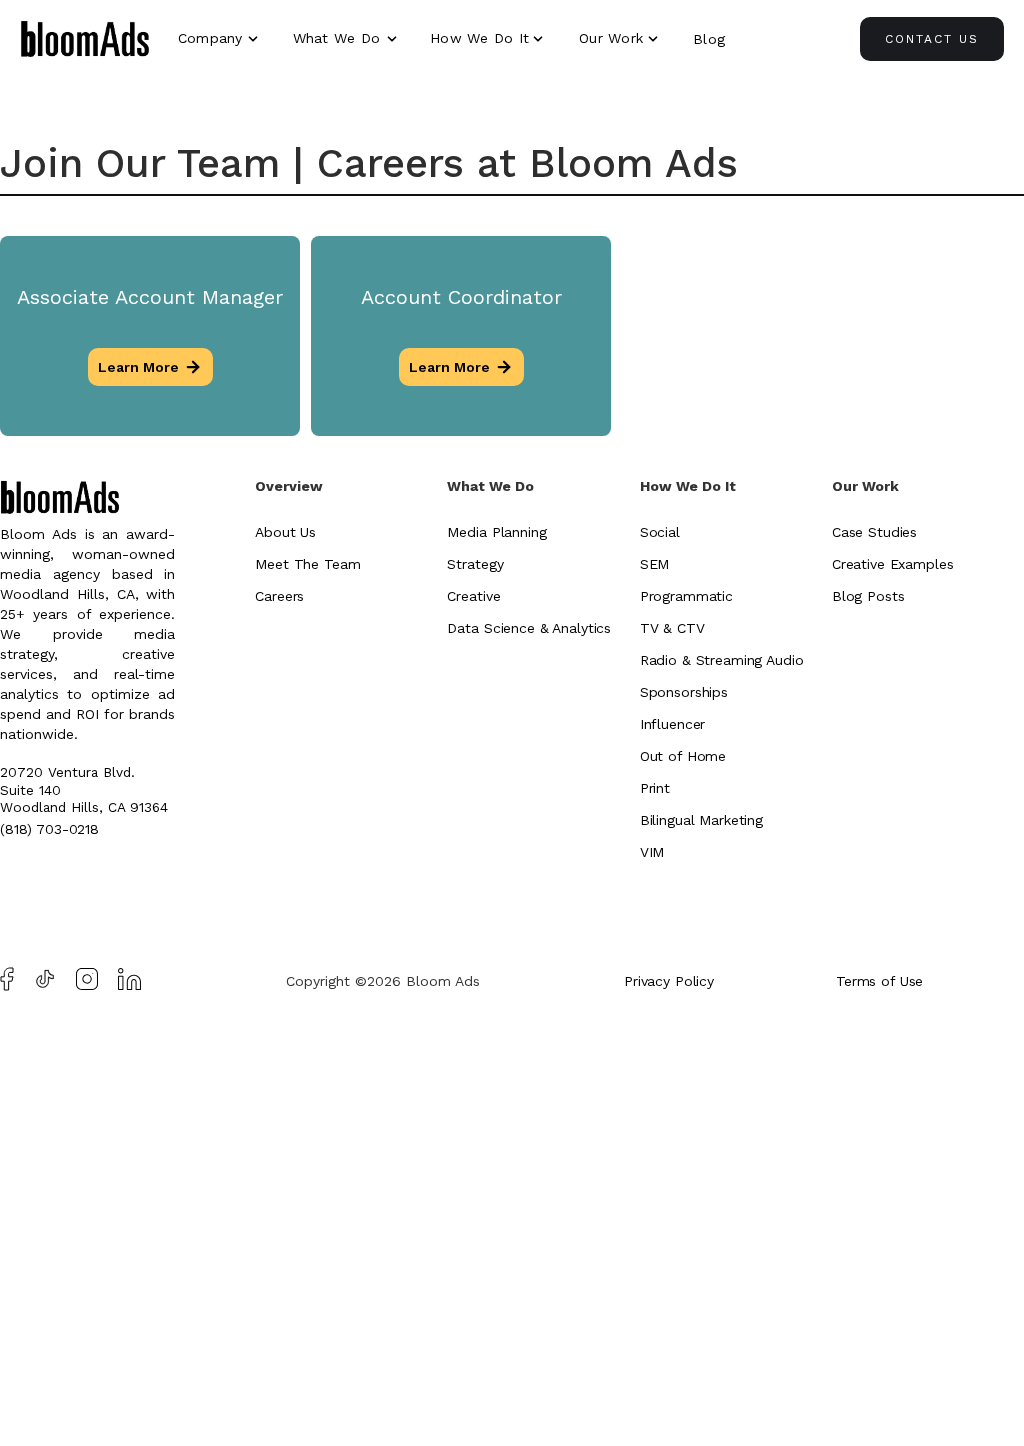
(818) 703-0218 (49, 829)
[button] (220, 38)
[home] (85, 42)
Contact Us (932, 39)
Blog (709, 39)
